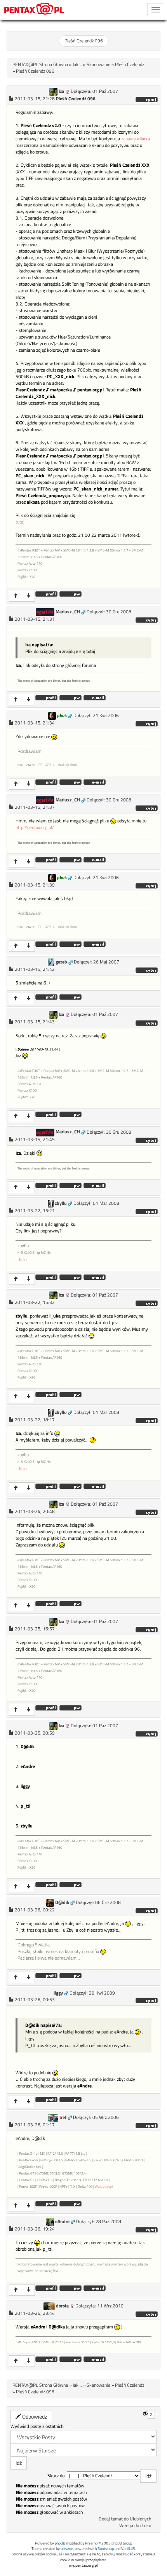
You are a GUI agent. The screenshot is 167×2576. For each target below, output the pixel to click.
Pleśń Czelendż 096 (84, 41)
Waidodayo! (104, 2186)
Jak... (77, 65)
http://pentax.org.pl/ (35, 827)
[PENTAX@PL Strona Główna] (34, 10)
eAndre (62, 2222)
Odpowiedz (34, 2416)
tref (63, 2117)
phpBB (60, 2543)
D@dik (62, 1902)
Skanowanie (98, 65)
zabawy (136, 139)
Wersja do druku (135, 2525)
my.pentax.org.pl (83, 2565)
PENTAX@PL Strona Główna (40, 65)
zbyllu (61, 1203)
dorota (62, 2306)
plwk (62, 716)
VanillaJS (128, 2549)
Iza (61, 91)
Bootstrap (106, 2549)
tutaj (20, 522)
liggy (58, 1993)
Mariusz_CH (68, 612)
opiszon (67, 2549)
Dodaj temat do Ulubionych (125, 2519)
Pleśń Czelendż (130, 65)
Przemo (91, 2543)
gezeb (61, 962)
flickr (22, 1259)
